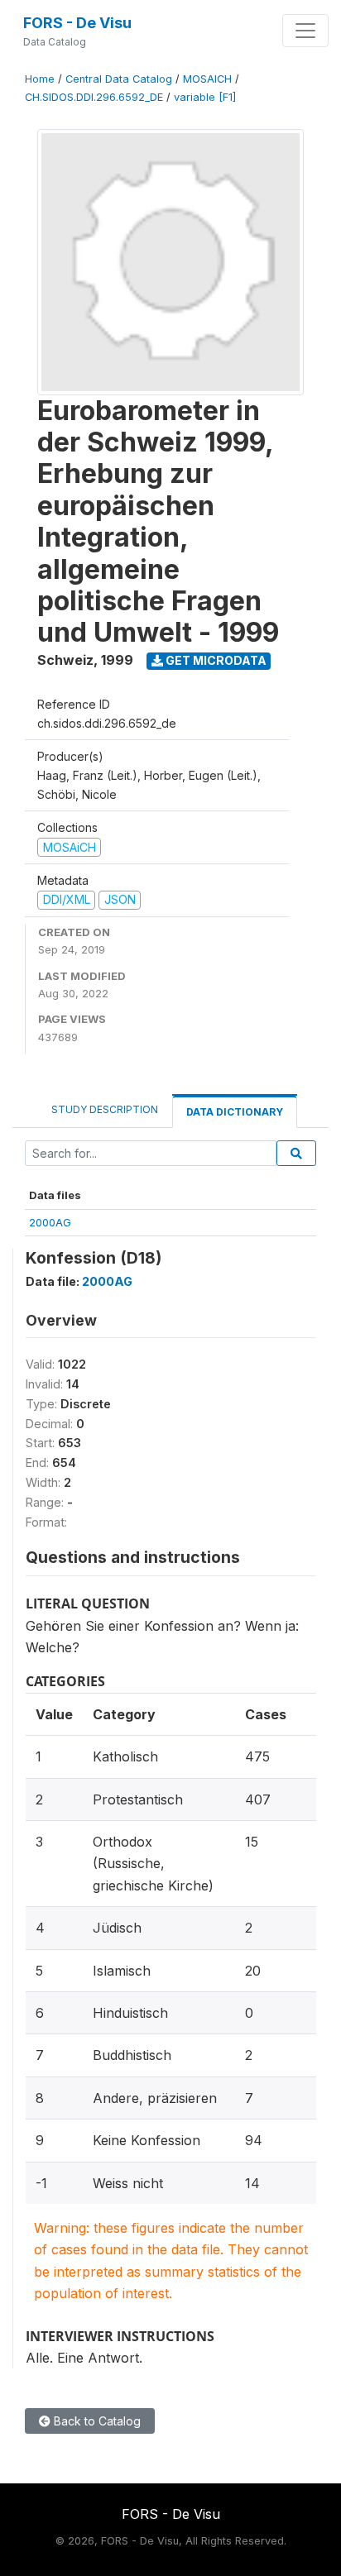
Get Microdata (215, 660)
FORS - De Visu (77, 23)
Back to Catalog (96, 2421)
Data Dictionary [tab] (235, 1112)
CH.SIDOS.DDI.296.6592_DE (94, 97)
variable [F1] (205, 97)
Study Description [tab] (105, 1109)
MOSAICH (207, 79)
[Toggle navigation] (305, 31)
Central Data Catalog (119, 79)
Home (40, 79)
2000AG (50, 1222)
